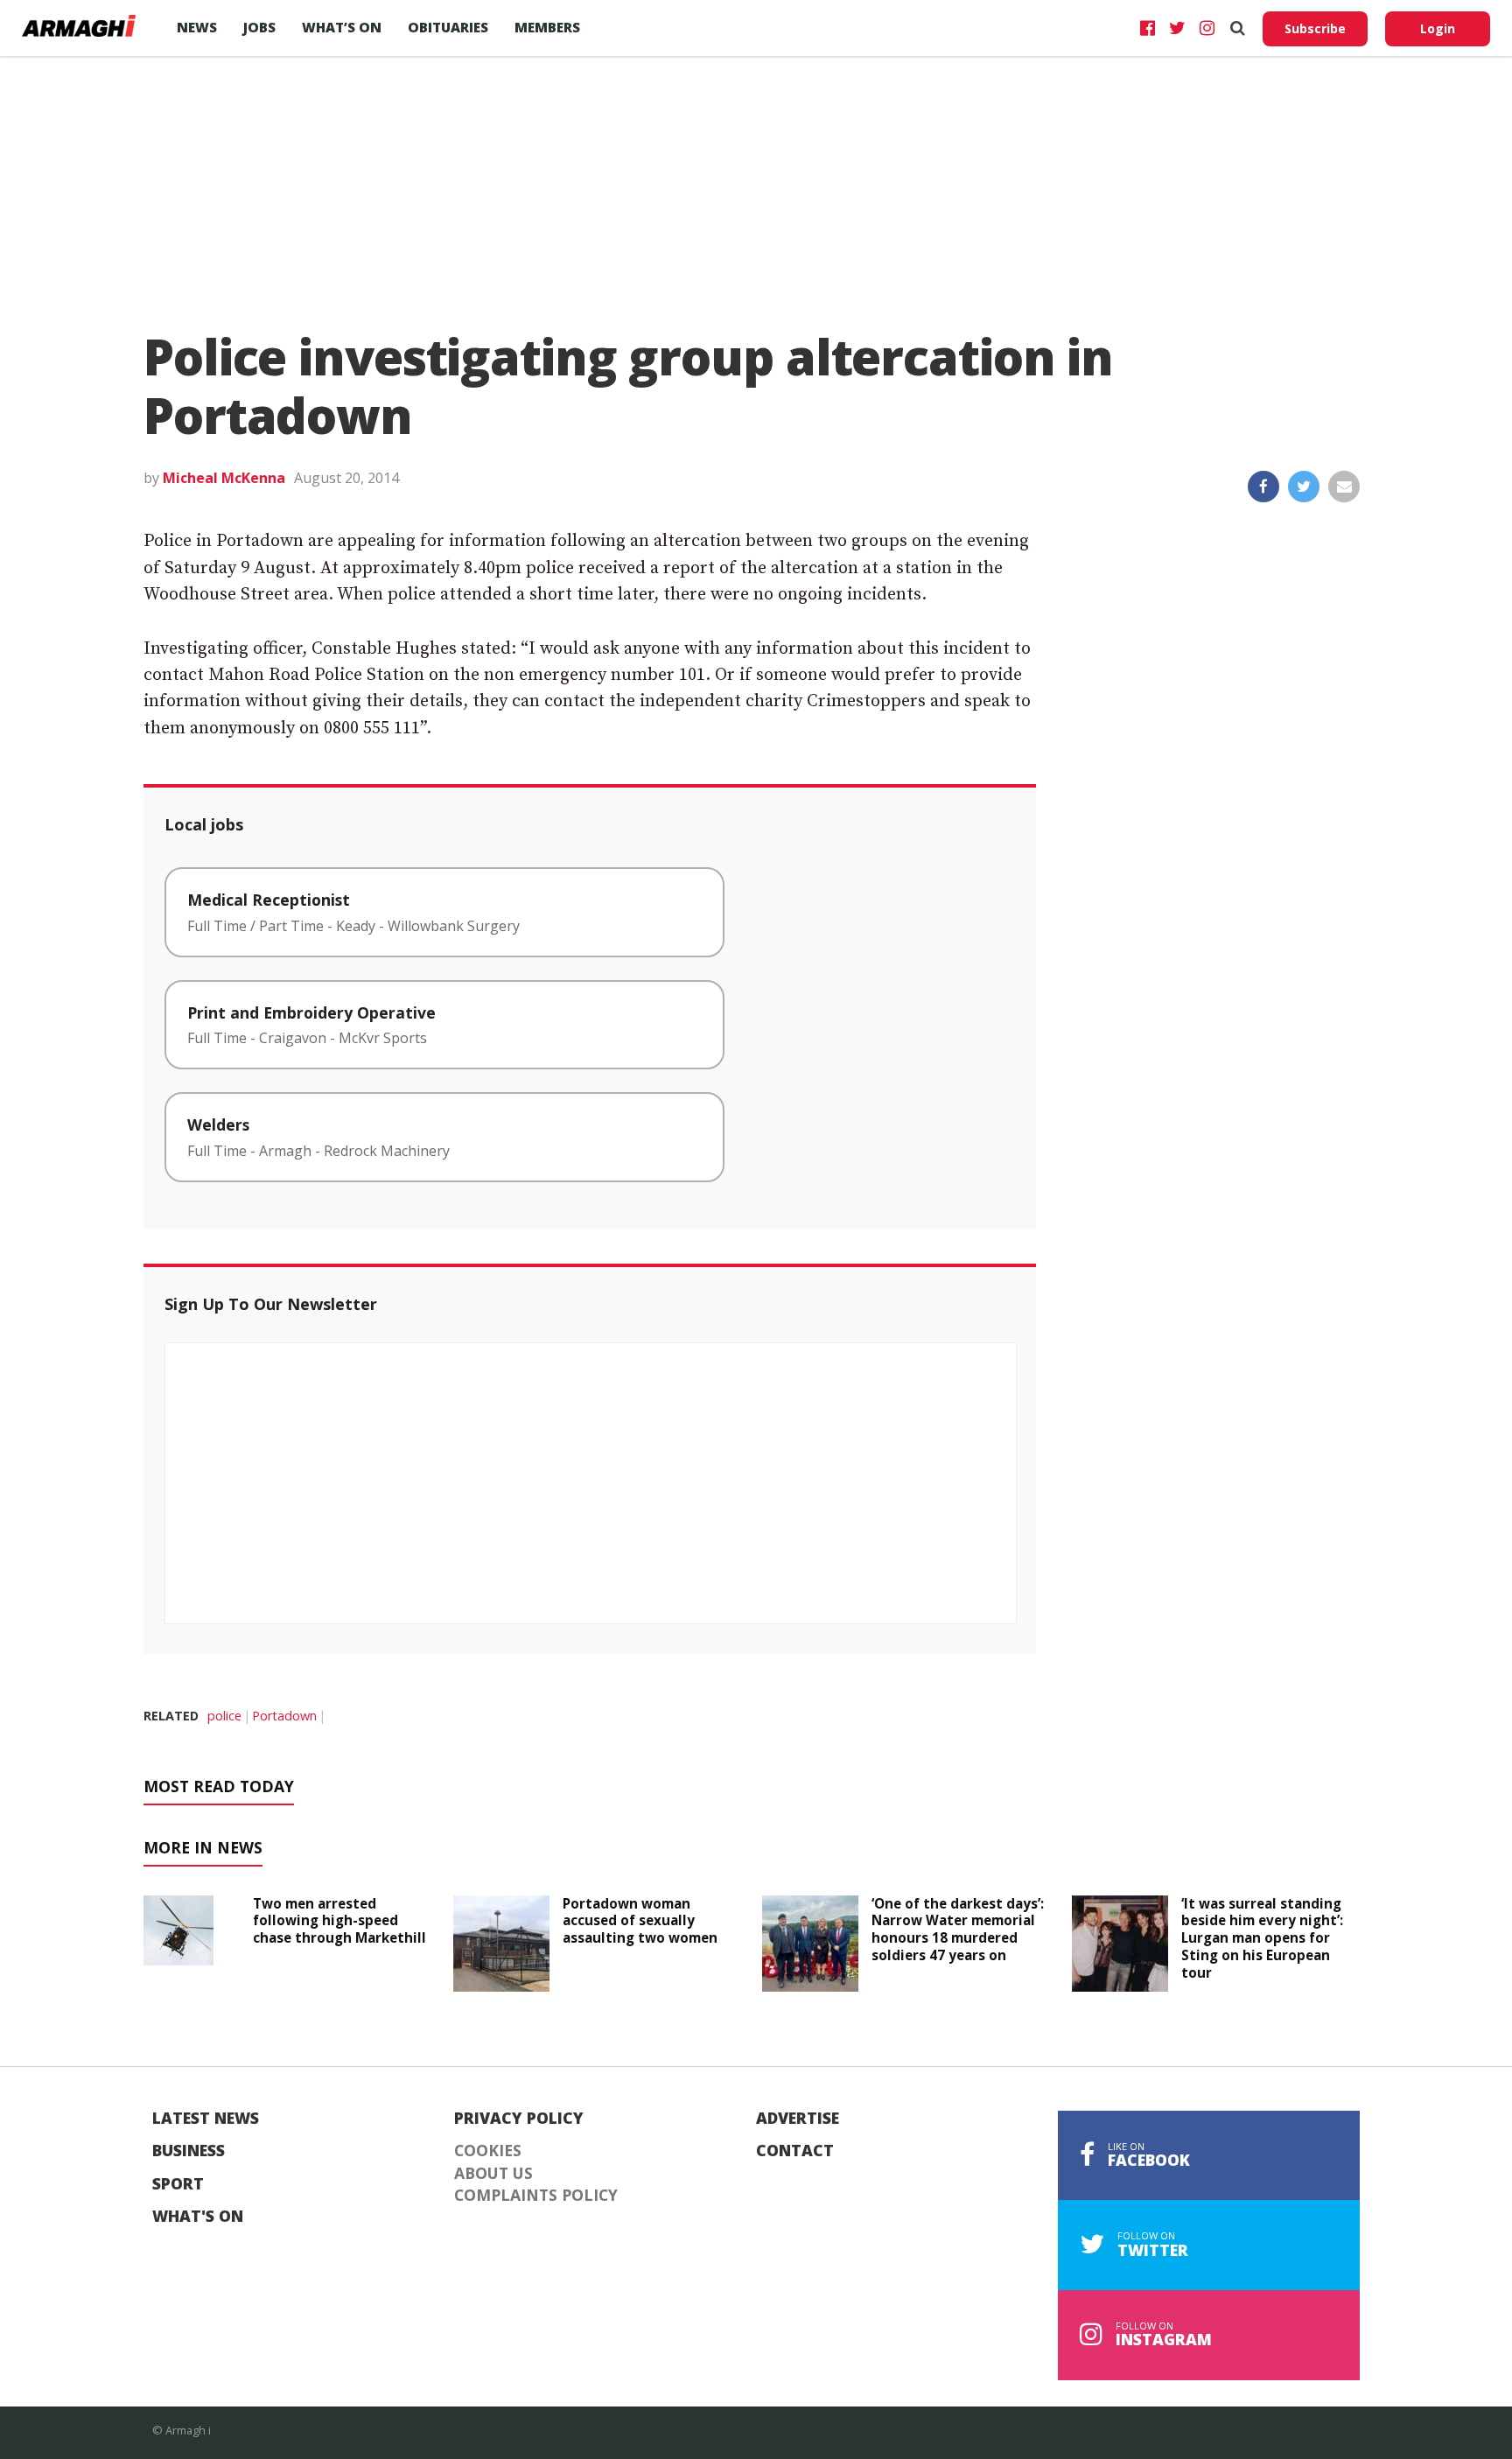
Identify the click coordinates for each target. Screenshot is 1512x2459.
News (197, 27)
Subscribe (1315, 28)
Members (547, 27)
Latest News (206, 2119)
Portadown (284, 1716)
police (224, 1716)
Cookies (488, 2151)
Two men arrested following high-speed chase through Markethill (339, 1921)
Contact (795, 2151)
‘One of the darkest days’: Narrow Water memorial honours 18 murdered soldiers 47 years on (958, 1929)
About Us (493, 2174)
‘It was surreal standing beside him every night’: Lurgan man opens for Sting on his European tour (1262, 1938)
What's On (198, 2217)
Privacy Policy (519, 2119)
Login (1438, 28)
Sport (178, 2184)
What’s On (342, 27)
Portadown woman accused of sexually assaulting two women (640, 1921)
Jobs (259, 27)
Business (189, 2151)
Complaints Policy (536, 2196)
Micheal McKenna (224, 478)
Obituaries (448, 27)
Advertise (798, 2119)
